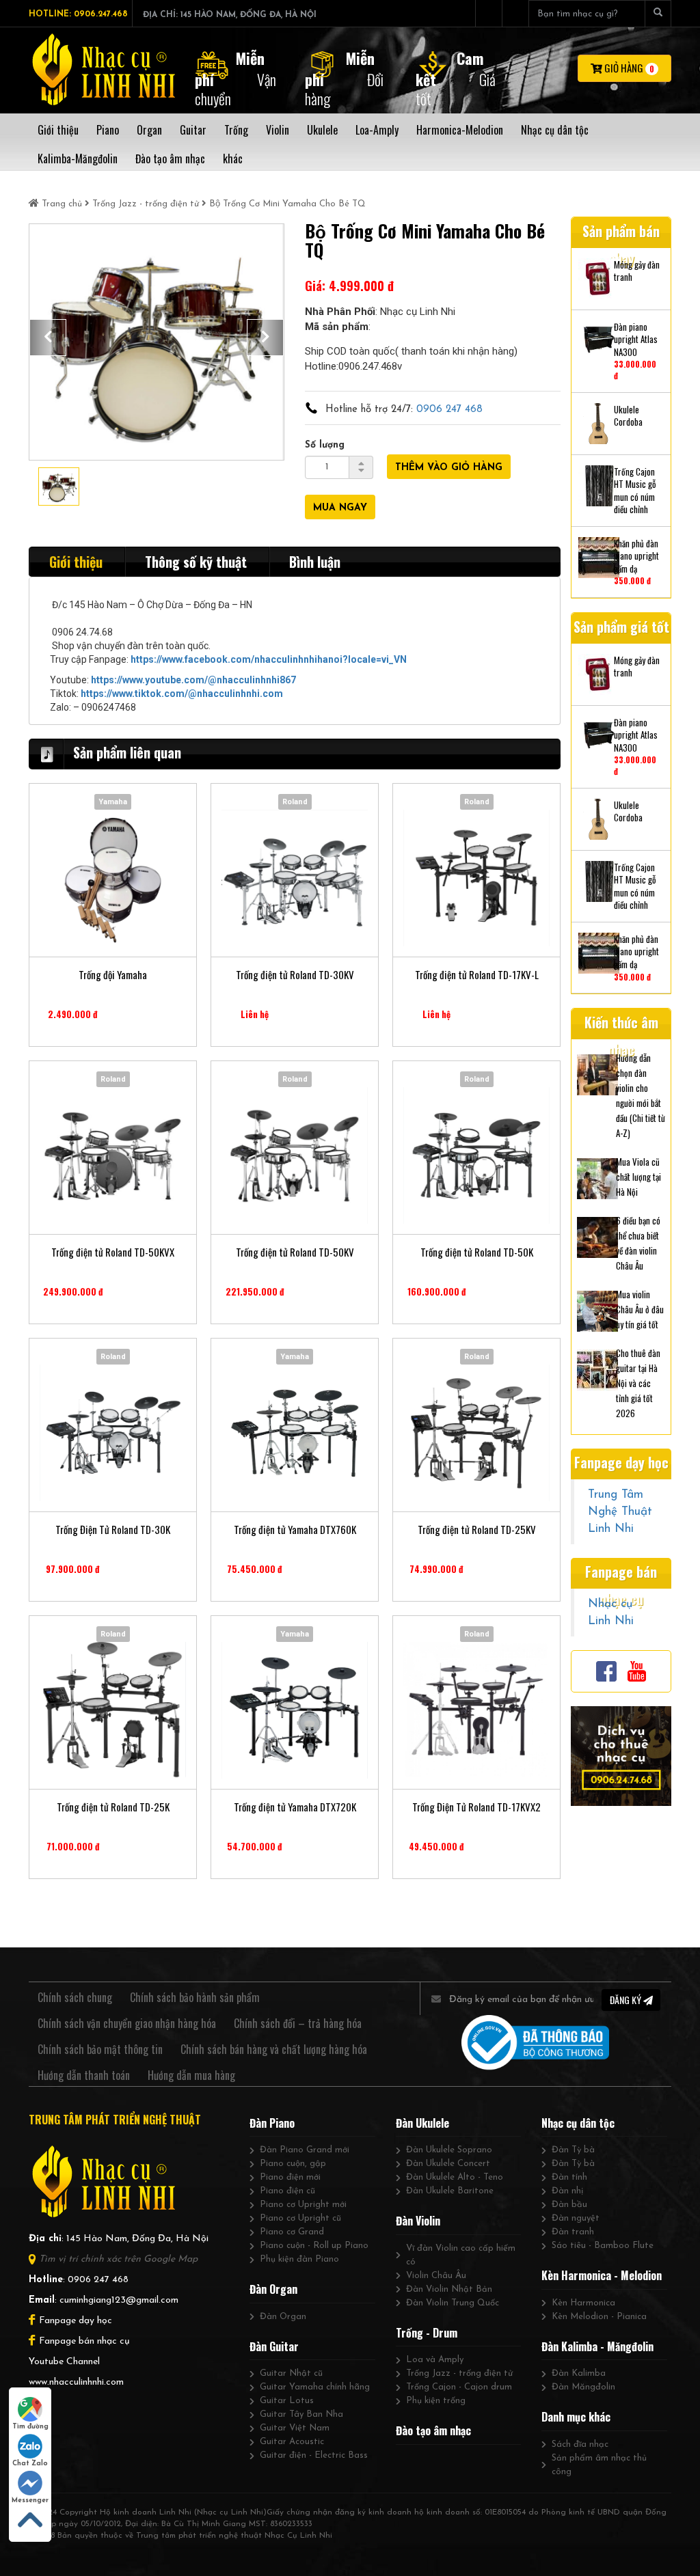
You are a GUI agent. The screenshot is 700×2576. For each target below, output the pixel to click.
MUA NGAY (340, 508)
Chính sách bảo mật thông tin (100, 2049)
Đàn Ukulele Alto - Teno (455, 2177)
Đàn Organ (273, 2289)
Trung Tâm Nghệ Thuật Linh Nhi (620, 1512)
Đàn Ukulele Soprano (449, 2150)
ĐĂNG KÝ (627, 2000)
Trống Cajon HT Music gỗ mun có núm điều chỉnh (635, 491)
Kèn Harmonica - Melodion (602, 2275)
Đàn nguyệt (576, 2218)
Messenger (30, 2500)
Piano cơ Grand (292, 2232)
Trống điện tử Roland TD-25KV (477, 1530)
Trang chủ (62, 204)
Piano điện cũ (287, 2191)
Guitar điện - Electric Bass (314, 2455)
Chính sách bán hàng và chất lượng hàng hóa (274, 2049)
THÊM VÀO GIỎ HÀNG (449, 468)
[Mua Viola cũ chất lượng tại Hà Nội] (597, 1177)
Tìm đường (30, 2427)
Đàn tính (569, 2177)
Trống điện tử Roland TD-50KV (295, 1252)
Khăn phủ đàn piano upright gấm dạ (636, 556)
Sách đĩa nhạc (580, 2444)
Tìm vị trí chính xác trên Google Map (118, 2259)
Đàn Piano (272, 2123)
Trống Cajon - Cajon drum (459, 2387)
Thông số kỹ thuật (196, 562)
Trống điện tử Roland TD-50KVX (113, 1252)
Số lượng (325, 445)
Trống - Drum (427, 2333)
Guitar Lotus (287, 2401)
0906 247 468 (449, 410)
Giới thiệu (76, 562)
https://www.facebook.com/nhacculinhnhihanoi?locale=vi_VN (269, 659)
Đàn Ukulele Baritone (450, 2191)
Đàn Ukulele (422, 2123)
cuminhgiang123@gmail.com (119, 2300)
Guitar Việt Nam (295, 2428)
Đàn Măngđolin (583, 2387)
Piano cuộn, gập (293, 2164)
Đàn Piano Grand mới (305, 2150)
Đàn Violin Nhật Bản (449, 2289)
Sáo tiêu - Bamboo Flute (603, 2246)
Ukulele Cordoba (628, 416)
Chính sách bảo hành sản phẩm (195, 1997)
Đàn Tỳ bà (573, 2150)
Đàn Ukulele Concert (448, 2164)
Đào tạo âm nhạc (433, 2430)
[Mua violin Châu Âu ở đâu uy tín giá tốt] (597, 1309)
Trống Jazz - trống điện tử (146, 204)
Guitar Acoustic (292, 2442)
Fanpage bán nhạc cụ (84, 2341)
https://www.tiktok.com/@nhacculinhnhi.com (182, 694)
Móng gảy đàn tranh (637, 271)
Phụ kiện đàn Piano (299, 2259)
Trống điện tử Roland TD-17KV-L (477, 975)
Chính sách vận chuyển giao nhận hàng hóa (127, 2023)
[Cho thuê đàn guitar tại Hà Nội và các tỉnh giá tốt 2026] (597, 1368)
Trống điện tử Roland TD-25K (113, 1807)
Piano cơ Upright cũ (300, 2218)
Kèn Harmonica (583, 2303)
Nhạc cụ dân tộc (578, 2123)
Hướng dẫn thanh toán (84, 2075)
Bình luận (315, 562)
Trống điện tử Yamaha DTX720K (295, 1807)
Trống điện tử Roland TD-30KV (295, 975)
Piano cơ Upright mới (303, 2205)
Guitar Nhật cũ (291, 2373)
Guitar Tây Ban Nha (301, 2414)
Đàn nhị (567, 2191)
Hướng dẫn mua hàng (191, 2075)
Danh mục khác (576, 2417)
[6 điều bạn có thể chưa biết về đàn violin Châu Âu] (597, 1235)
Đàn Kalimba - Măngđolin (597, 2346)
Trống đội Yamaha (113, 975)
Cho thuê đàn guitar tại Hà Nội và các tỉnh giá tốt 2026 (638, 1383)
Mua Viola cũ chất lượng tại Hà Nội (638, 1177)
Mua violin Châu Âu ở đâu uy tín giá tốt (640, 1309)
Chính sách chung (75, 1997)
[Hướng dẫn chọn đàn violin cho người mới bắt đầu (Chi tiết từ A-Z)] (597, 1073)
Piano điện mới (290, 2177)
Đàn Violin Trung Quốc (453, 2303)
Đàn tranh (573, 2232)
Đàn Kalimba (579, 2373)
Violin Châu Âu (436, 2276)
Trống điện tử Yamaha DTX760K (295, 1530)
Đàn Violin (418, 2221)
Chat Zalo (30, 2464)
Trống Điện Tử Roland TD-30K (113, 1530)
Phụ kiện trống (436, 2401)
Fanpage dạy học (76, 2321)
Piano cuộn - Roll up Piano (314, 2246)
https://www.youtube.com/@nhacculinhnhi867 (193, 680)
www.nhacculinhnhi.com (76, 2382)
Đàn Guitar (274, 2346)
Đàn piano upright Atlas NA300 (636, 340)
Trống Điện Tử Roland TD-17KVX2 (476, 1807)
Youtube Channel (64, 2362)
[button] (48, 338)
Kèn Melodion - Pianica (599, 2317)
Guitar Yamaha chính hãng (315, 2387)
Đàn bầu (569, 2205)
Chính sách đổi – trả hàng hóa (298, 2023)
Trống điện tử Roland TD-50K (477, 1252)
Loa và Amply (435, 2360)
